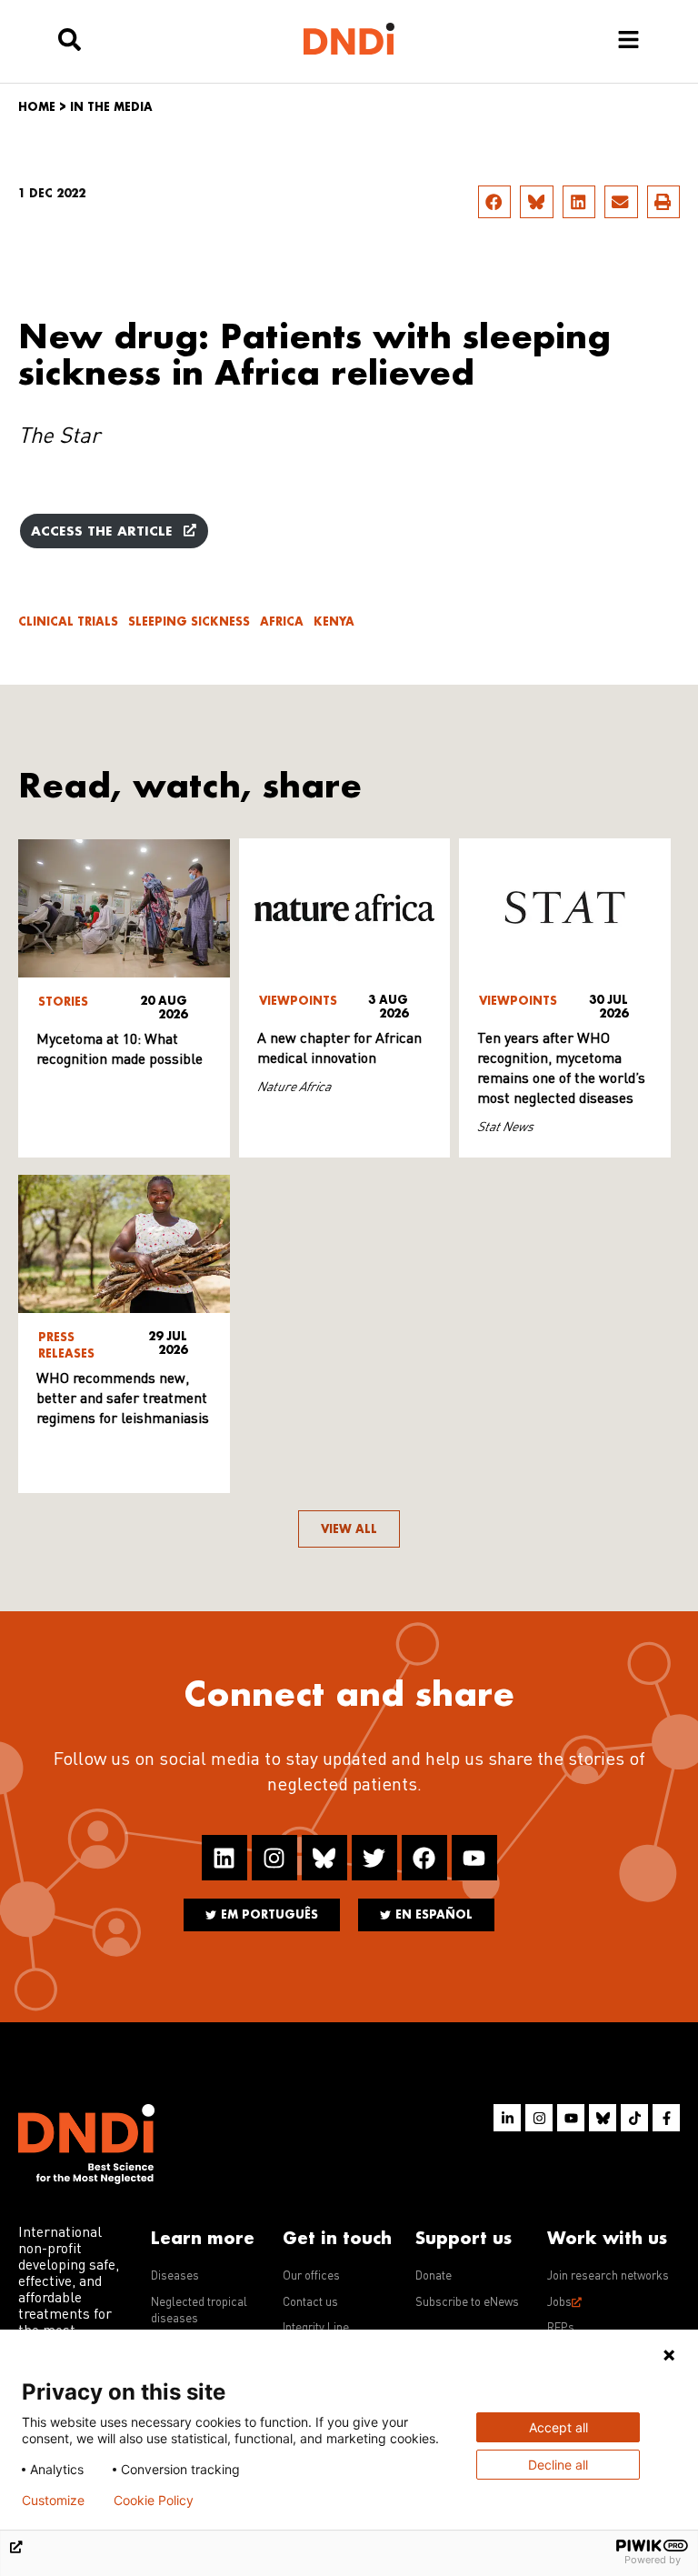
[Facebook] (424, 1858)
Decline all (558, 2465)
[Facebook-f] (666, 2118)
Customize (53, 2501)
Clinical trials (68, 621)
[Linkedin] (224, 1858)
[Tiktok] (634, 2118)
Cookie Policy (154, 2501)
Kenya (334, 621)
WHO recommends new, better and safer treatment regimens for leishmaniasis (123, 1399)
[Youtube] (474, 1858)
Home (37, 107)
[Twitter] (374, 1858)
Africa (282, 621)
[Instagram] (274, 1858)
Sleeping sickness (189, 621)
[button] (494, 202)
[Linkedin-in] (507, 2118)
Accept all (558, 2427)
